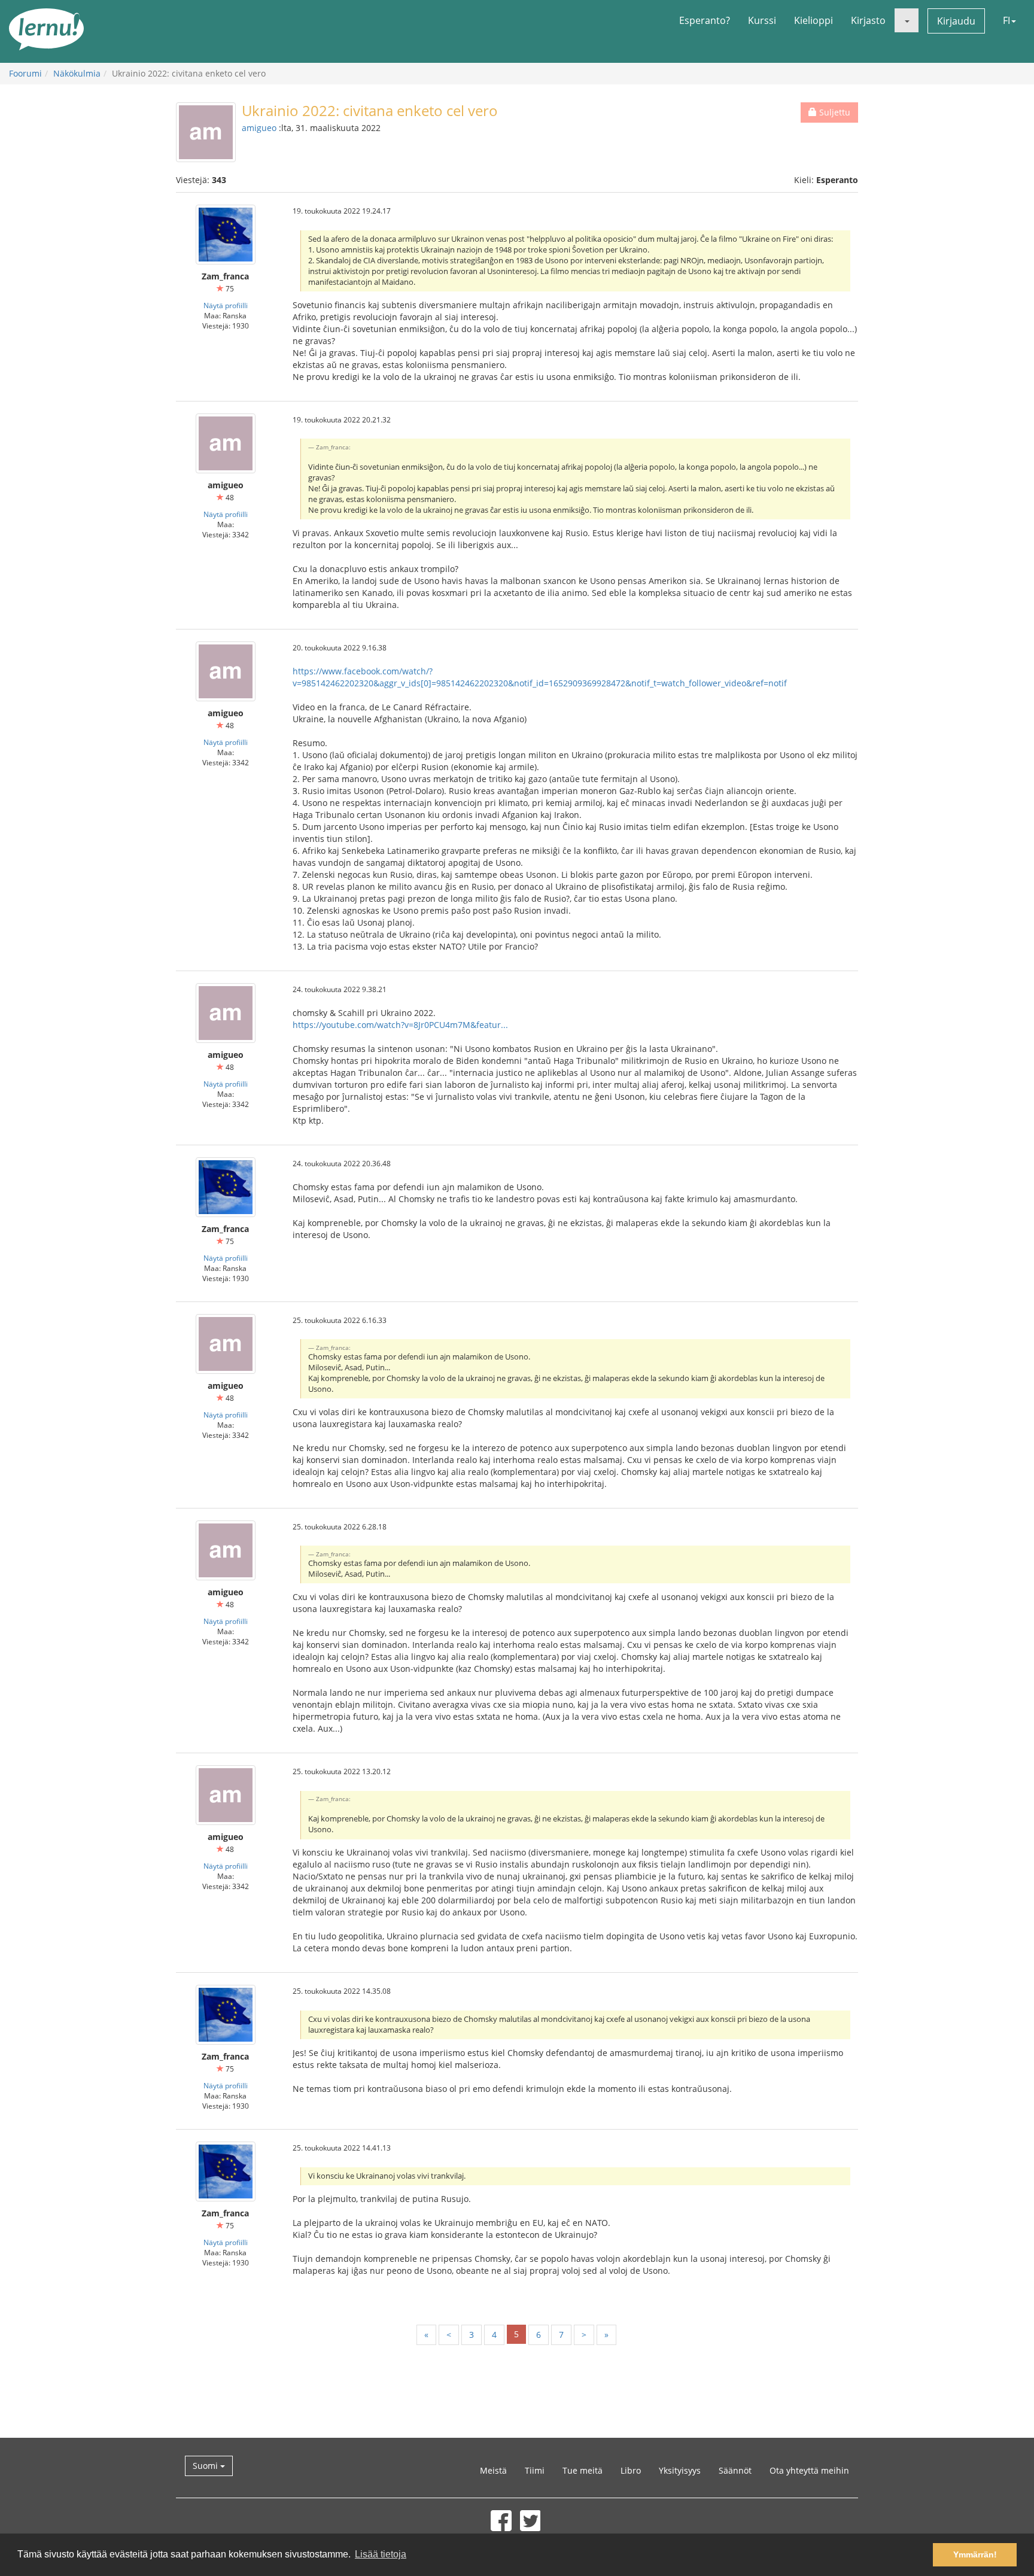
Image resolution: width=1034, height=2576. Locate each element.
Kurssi (762, 20)
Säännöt (735, 2470)
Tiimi (535, 2470)
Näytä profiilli (226, 305)
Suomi (206, 2466)
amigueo (259, 128)
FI (1006, 20)
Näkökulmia (77, 73)
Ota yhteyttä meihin (809, 2470)
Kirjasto (868, 20)
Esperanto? (705, 20)
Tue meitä (583, 2470)
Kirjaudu (956, 21)
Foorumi (25, 73)
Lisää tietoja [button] (381, 2554)
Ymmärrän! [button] (975, 2554)
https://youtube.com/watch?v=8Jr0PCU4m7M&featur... (400, 1025)
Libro (631, 2470)
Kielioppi (813, 20)
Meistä (493, 2470)
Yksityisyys (680, 2470)
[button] (907, 20)
